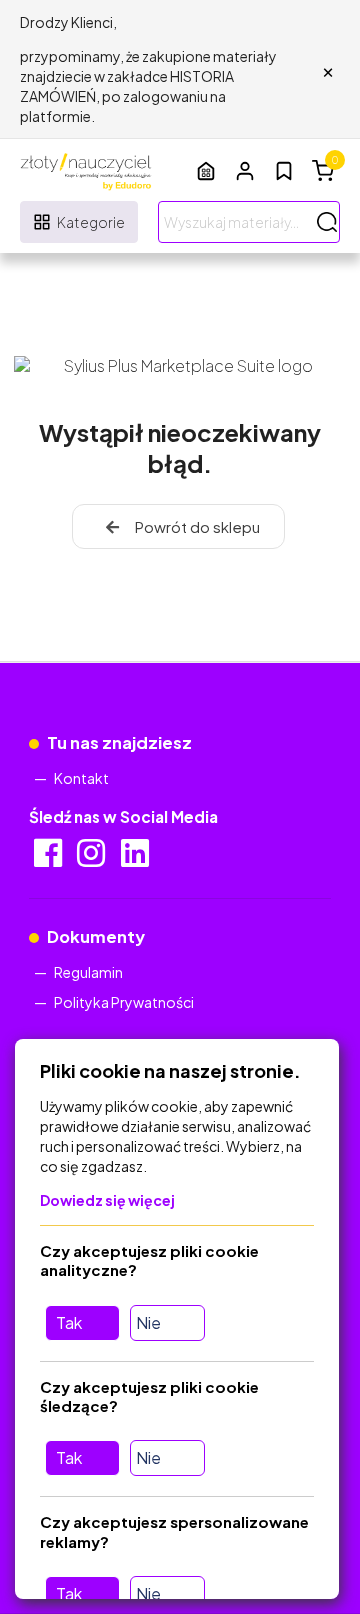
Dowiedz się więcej (107, 1200)
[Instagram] (92, 859)
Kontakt (81, 778)
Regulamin (88, 972)
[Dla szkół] (206, 170)
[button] (245, 170)
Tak (69, 1322)
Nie (148, 1322)
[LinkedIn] (136, 859)
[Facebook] (49, 859)
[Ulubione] (284, 171)
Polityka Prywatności (124, 1002)
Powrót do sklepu (197, 526)
